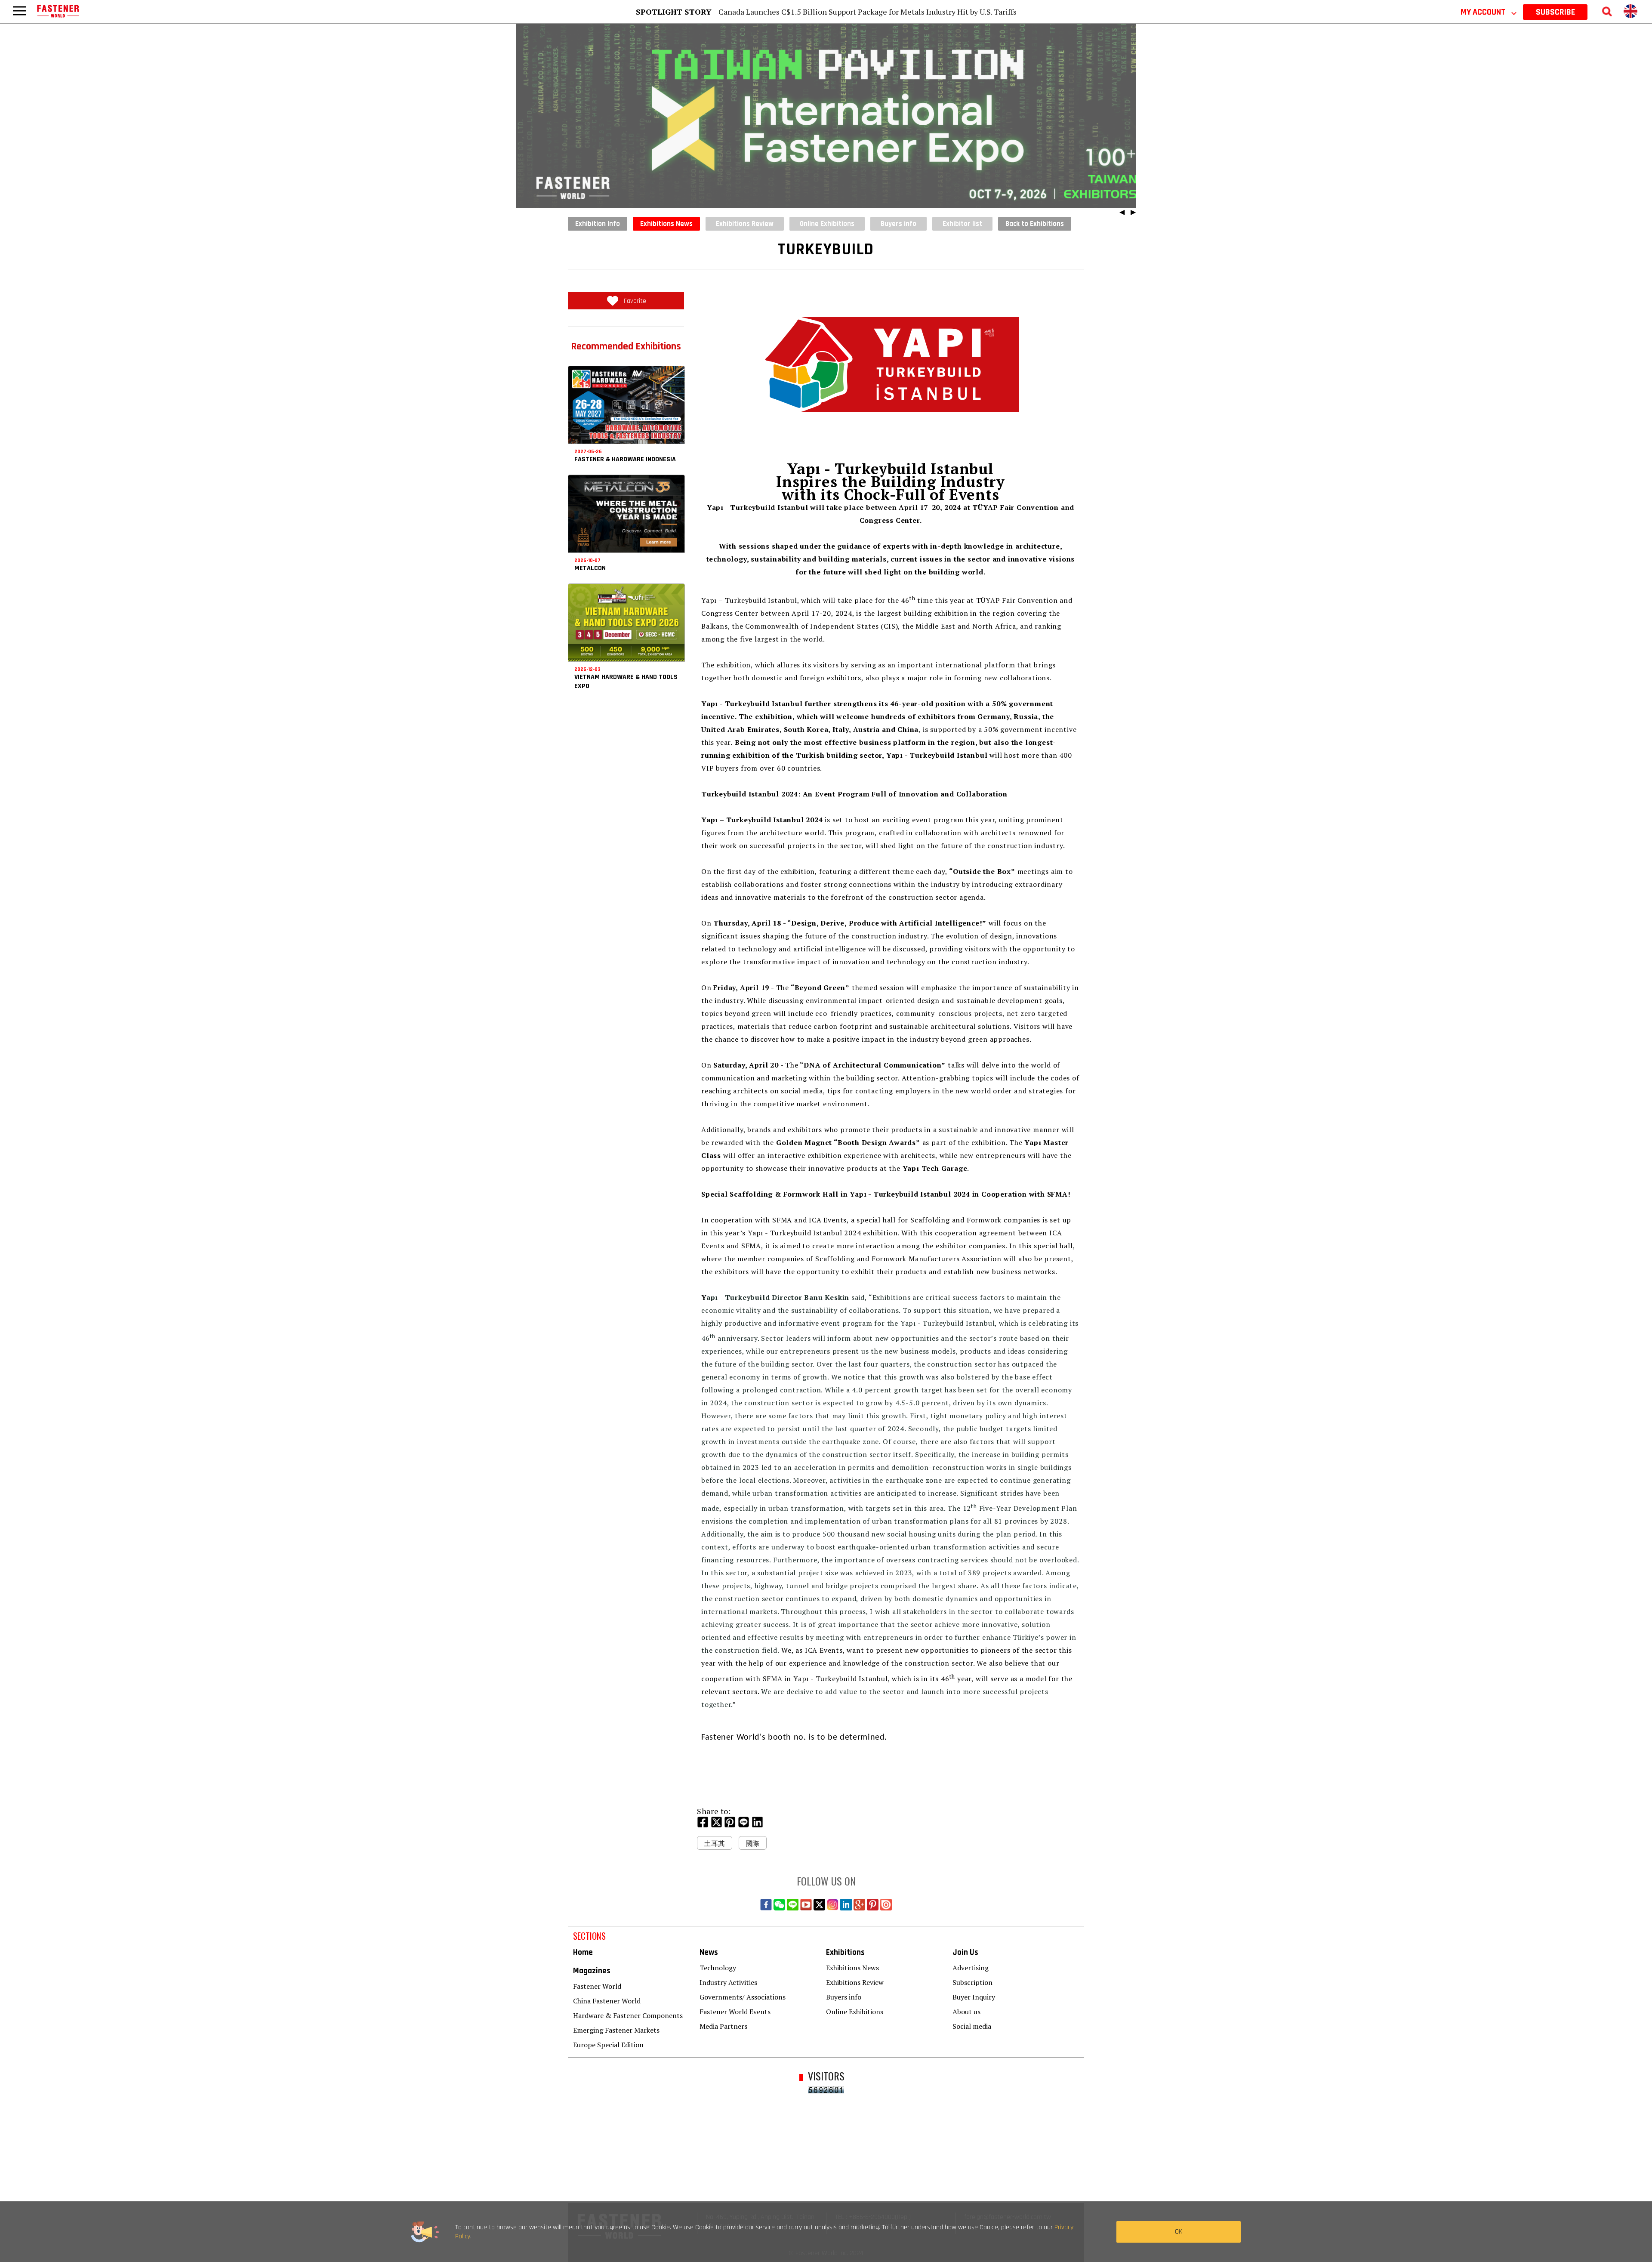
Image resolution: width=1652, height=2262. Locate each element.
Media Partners (723, 2026)
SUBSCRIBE (1555, 12)
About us (966, 2012)
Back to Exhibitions (1035, 224)
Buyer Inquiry (974, 1997)
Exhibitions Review (855, 1982)
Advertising (971, 1968)
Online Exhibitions (855, 2012)
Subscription (972, 1982)
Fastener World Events (735, 2012)
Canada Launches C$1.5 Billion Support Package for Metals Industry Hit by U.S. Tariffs (868, 12)
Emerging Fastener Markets (616, 2030)
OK (1179, 2232)
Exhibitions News (666, 224)
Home (583, 1952)
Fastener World (597, 1986)
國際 (753, 1843)
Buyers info (844, 1997)
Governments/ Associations (743, 1997)
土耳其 (715, 1843)
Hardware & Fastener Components (628, 2015)
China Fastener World (607, 2001)
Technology (718, 1968)
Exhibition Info (598, 224)
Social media (972, 2026)
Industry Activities (728, 1982)
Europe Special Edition (608, 2045)
